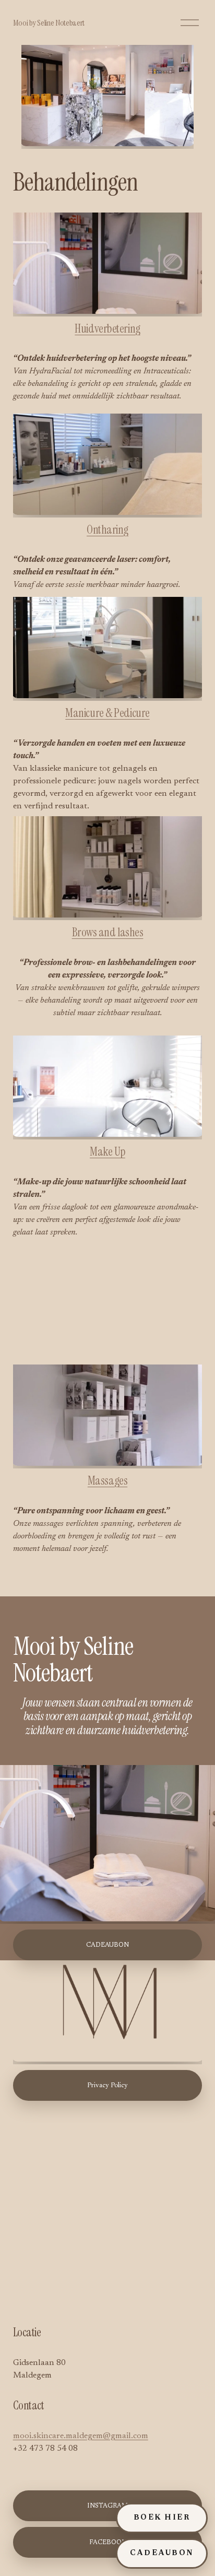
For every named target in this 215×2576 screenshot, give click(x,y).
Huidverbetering (107, 329)
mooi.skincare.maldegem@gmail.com (81, 2436)
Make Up (107, 1152)
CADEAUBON (162, 2554)
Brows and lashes (108, 932)
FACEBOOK (108, 2543)
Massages (107, 1481)
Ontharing (107, 530)
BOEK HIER (162, 2518)
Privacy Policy (107, 2086)
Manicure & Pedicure (107, 713)
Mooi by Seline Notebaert (49, 23)
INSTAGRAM (107, 2506)
